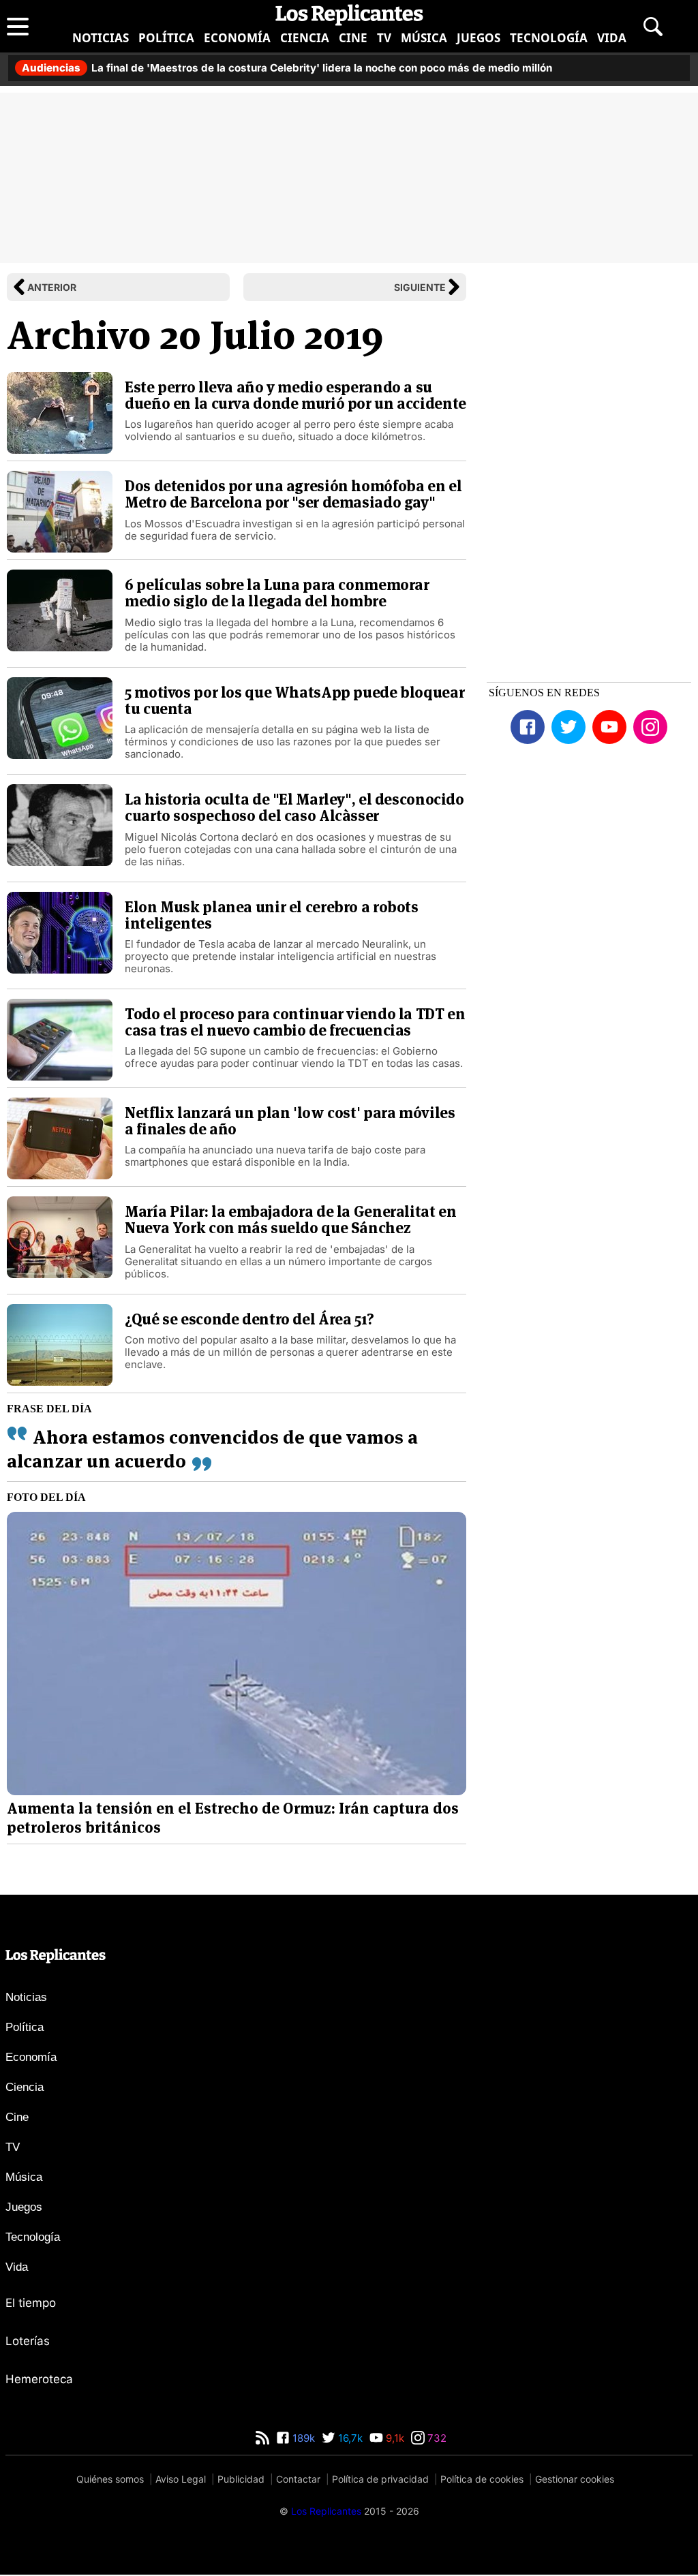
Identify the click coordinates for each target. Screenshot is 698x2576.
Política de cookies (482, 2479)
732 (436, 2438)
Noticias (101, 38)
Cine (353, 38)
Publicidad (241, 2479)
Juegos (479, 38)
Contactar (298, 2479)
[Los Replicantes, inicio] (349, 15)
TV (384, 38)
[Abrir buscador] (653, 27)
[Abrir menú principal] (18, 27)
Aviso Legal (181, 2479)
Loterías (28, 2341)
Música (424, 38)
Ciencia (305, 38)
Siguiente (420, 287)
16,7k (349, 2438)
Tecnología (549, 38)
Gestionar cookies (575, 2479)
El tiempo (31, 2303)
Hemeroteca (39, 2379)
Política (166, 38)
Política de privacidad (380, 2479)
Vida (612, 38)
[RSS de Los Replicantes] (262, 2438)
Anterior (52, 287)
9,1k (394, 2438)
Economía (237, 38)
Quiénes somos (110, 2479)
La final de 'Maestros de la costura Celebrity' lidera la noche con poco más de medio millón (287, 68)
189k (302, 2438)
